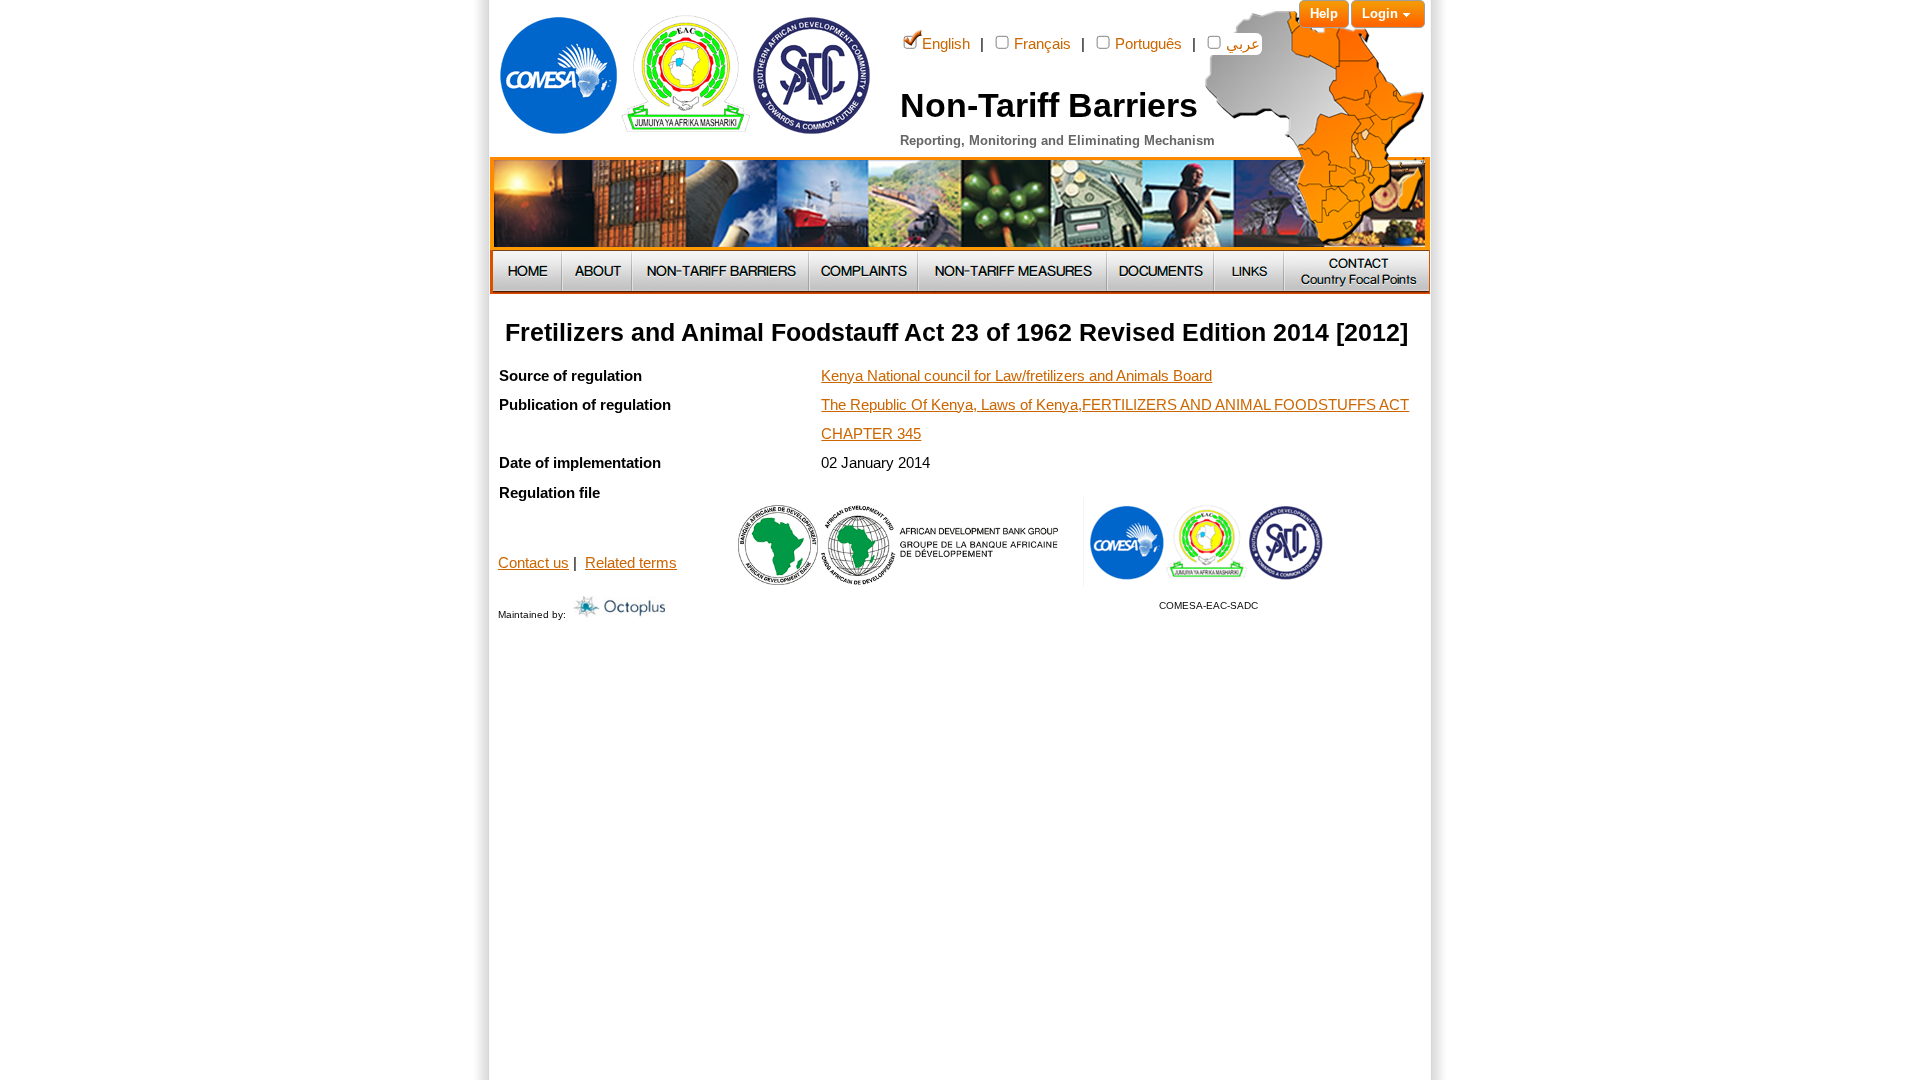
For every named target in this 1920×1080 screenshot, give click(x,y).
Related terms (631, 563)
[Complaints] (864, 272)
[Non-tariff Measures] (1013, 272)
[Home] (528, 272)
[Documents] (1161, 272)
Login (1380, 13)
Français (1042, 44)
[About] (598, 272)
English (946, 44)
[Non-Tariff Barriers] (721, 272)
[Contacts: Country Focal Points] (1357, 272)
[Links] (1250, 272)
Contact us (533, 563)
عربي (1243, 44)
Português (1148, 44)
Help (1324, 13)
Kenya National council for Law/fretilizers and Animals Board (1016, 376)
